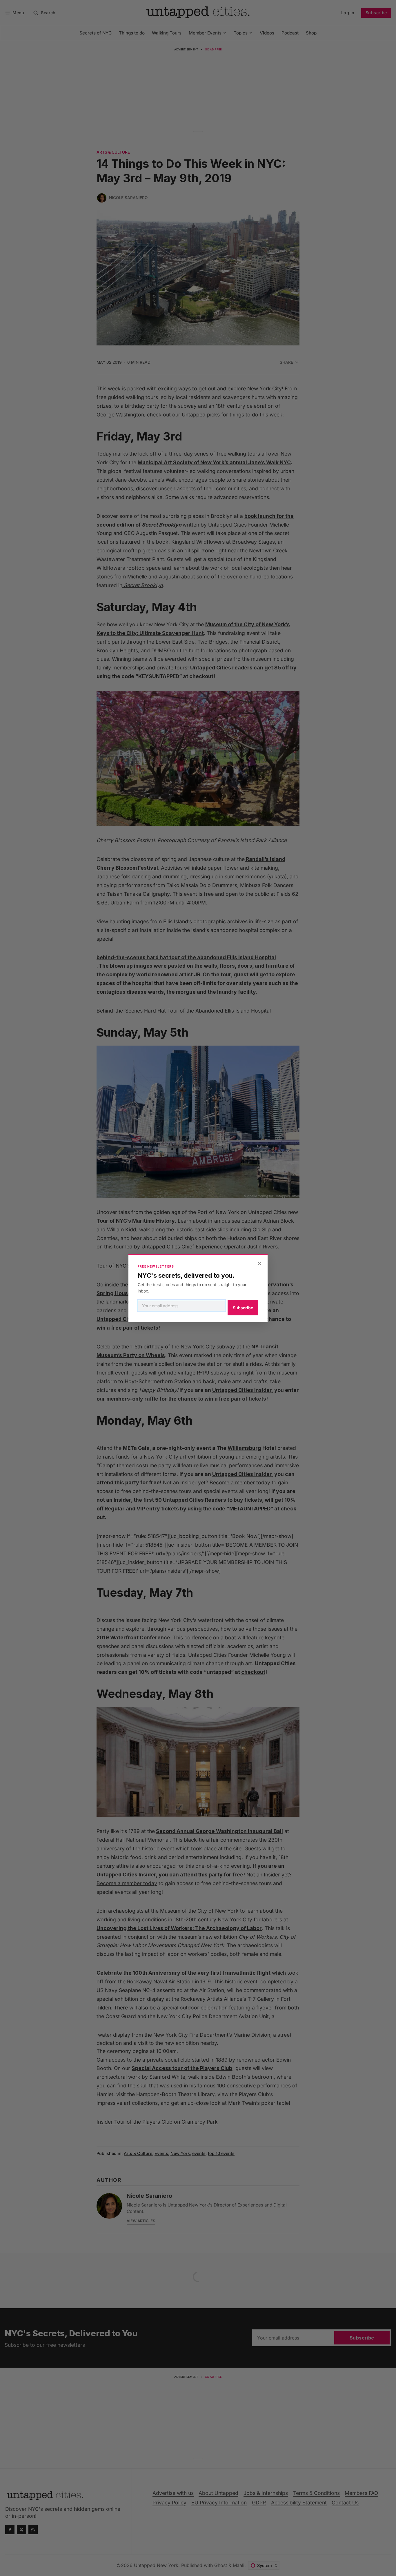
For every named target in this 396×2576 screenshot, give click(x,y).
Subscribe (243, 1308)
